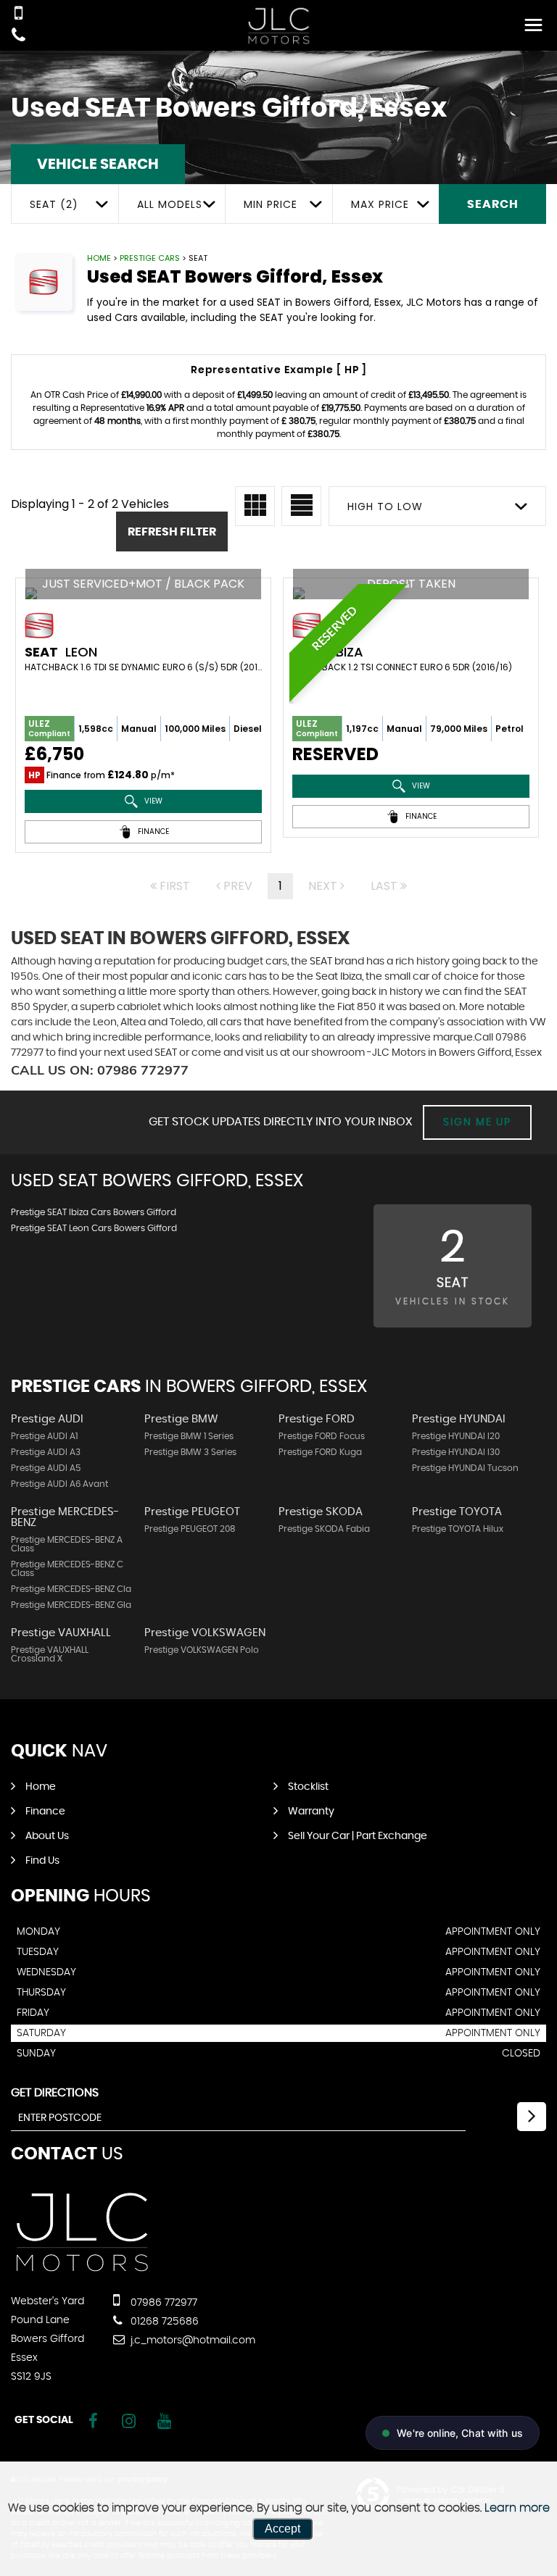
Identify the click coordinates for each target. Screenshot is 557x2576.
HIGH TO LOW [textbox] (385, 507)
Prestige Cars (150, 258)
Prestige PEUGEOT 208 (190, 1529)
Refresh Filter (172, 532)
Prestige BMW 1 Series (189, 1436)
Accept (282, 2529)
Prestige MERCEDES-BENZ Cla (71, 1589)
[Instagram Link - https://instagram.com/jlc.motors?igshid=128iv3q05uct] (129, 2421)
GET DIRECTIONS (55, 2093)
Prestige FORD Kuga (320, 1452)
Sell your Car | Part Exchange (358, 1836)
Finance (45, 1812)
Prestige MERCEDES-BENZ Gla (71, 1605)
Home (99, 258)
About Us (47, 1836)
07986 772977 (162, 2303)
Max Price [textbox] (380, 204)
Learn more (517, 2508)
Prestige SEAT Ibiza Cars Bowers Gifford (94, 1212)
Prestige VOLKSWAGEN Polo (202, 1650)
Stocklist (308, 1787)
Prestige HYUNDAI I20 (456, 1436)
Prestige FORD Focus (322, 1436)
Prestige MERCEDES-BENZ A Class (67, 1544)
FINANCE (152, 831)
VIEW (152, 801)
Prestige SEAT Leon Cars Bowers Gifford (94, 1228)
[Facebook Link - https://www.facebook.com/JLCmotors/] (93, 2421)
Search (493, 204)
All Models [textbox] (170, 204)
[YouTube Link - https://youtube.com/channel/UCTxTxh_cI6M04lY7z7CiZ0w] (164, 2421)
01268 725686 (163, 2322)
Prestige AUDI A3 (46, 1452)
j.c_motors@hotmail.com (191, 2341)
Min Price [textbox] (271, 204)
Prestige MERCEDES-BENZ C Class (67, 1569)
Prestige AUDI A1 (44, 1436)
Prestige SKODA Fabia (324, 1529)
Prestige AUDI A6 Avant (59, 1484)
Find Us (42, 1861)
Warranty (311, 1812)
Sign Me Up (477, 1122)
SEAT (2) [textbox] (54, 204)
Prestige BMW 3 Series (190, 1452)
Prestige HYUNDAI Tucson (465, 1468)
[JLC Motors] (278, 26)
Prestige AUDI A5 (46, 1468)
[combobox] (65, 204)
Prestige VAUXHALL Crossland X (50, 1654)
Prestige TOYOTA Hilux (458, 1529)
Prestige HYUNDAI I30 (456, 1452)
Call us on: (100, 1070)
